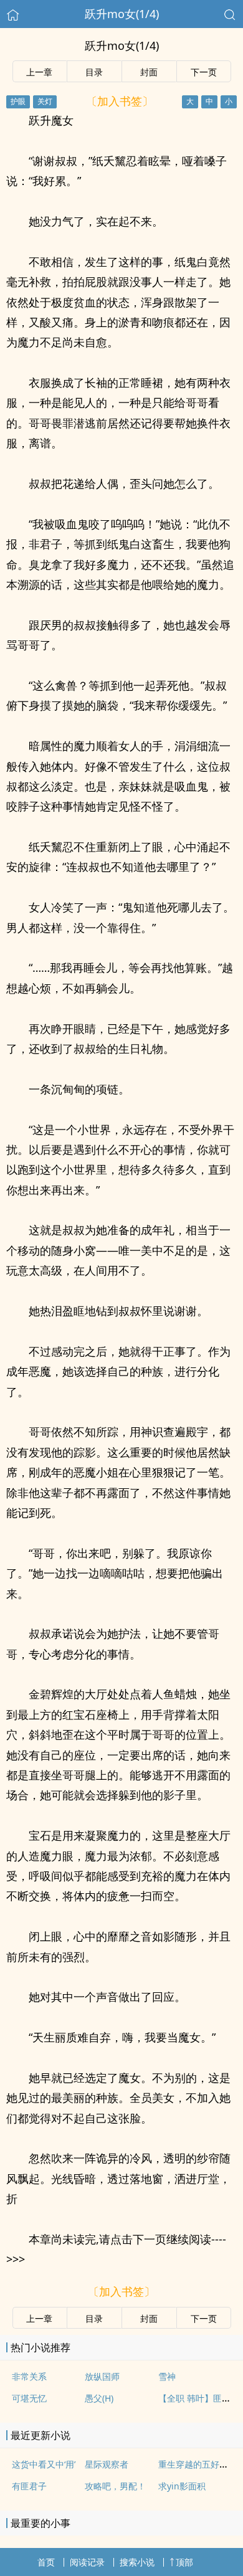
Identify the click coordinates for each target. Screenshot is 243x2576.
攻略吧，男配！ (115, 2486)
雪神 (167, 2376)
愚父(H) (99, 2398)
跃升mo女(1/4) (122, 14)
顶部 (184, 2562)
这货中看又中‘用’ (44, 2464)
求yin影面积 (182, 2486)
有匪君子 (29, 2486)
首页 (46, 2562)
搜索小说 (137, 2562)
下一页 (204, 72)
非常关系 (29, 2376)
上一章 (39, 72)
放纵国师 (102, 2376)
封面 (149, 72)
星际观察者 (107, 2464)
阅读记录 (87, 2562)
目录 (94, 72)
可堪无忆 (29, 2398)
